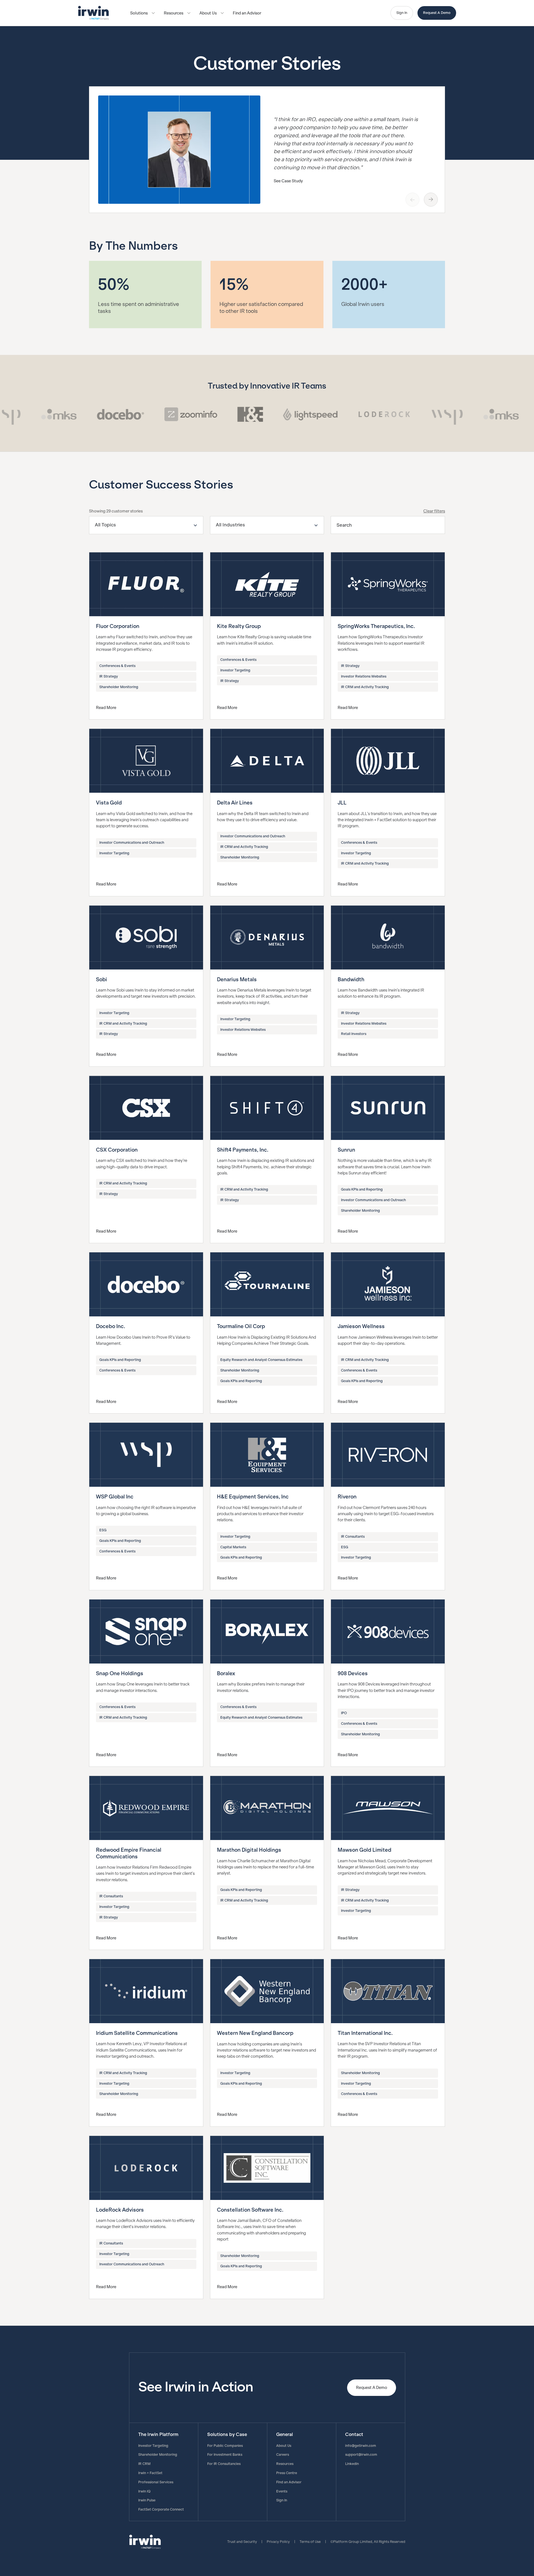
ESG (103, 1530)
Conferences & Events (117, 666)
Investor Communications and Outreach (132, 843)
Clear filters (434, 511)
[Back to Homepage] (93, 13)
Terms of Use (310, 2542)
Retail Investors (354, 1034)
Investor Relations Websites (364, 676)
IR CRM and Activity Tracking (365, 687)
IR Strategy (109, 676)
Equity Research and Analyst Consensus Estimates (261, 1360)
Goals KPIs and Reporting (362, 1189)
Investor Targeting (235, 670)
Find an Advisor (247, 13)
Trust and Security (242, 2542)
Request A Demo (437, 13)
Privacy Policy (278, 2542)
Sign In (402, 13)
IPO (344, 1713)
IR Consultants (353, 1537)
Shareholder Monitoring (119, 687)
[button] (143, 13)
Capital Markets (233, 1547)
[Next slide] (431, 200)
